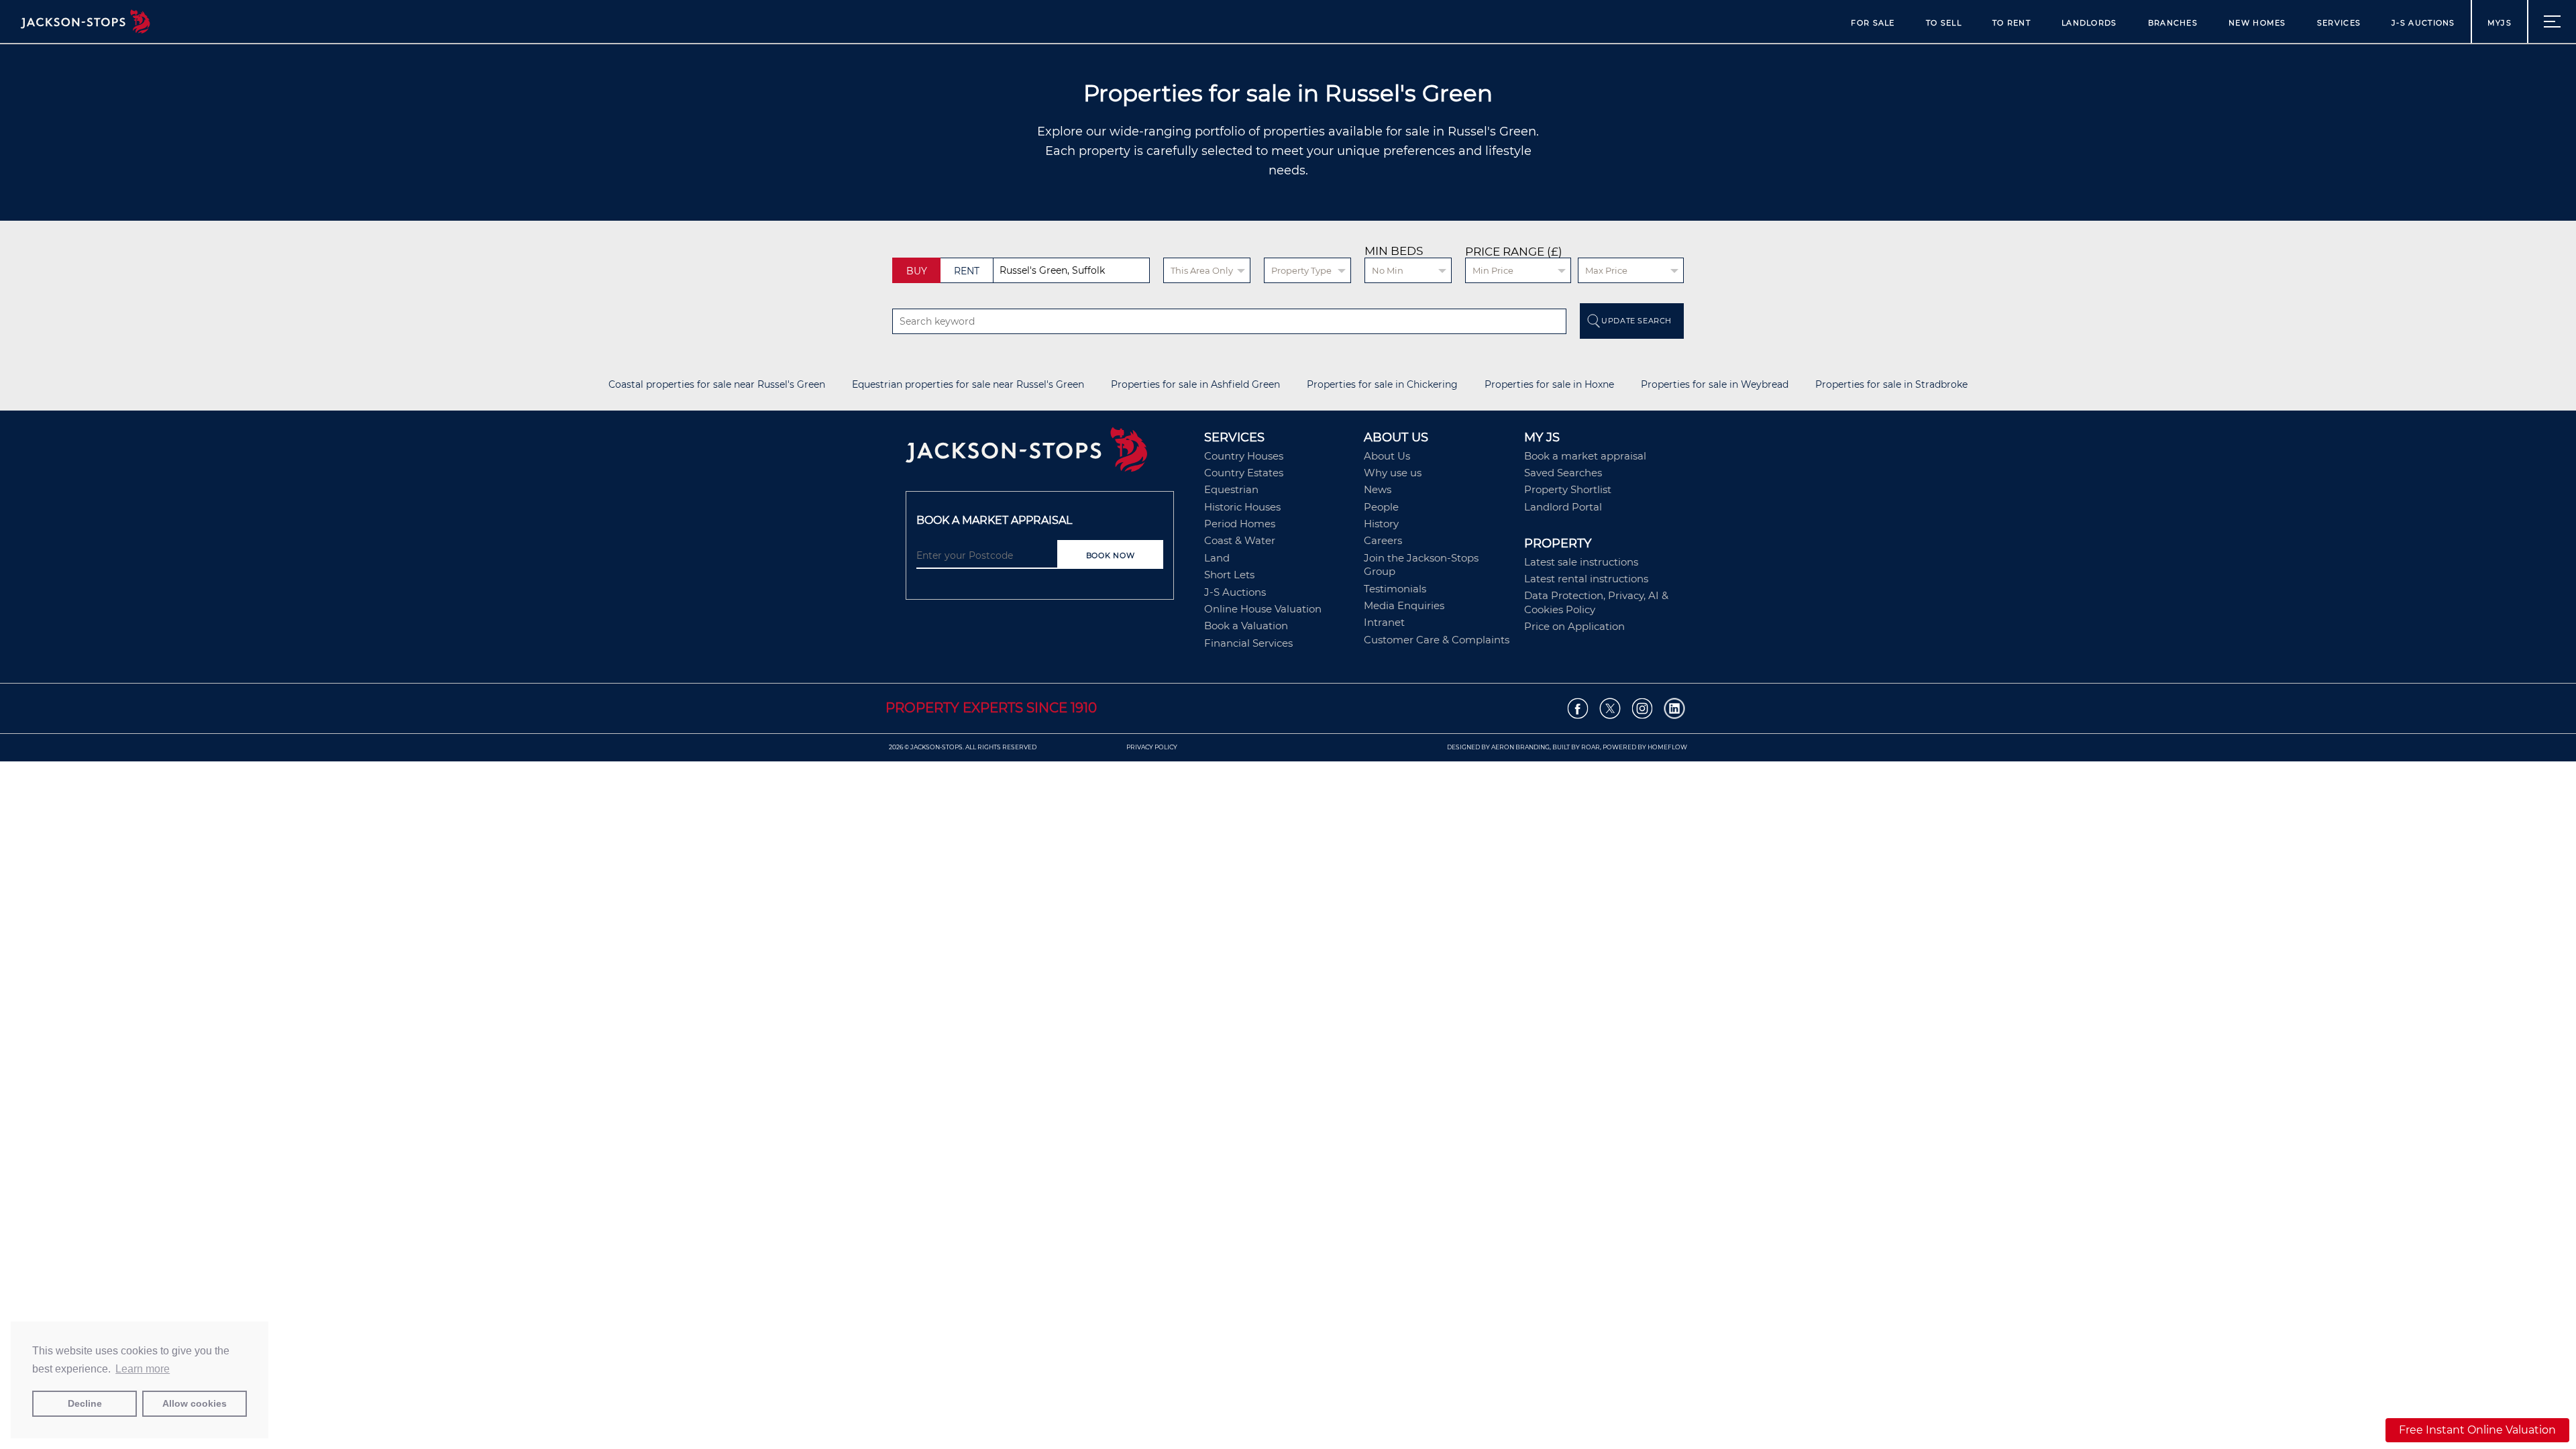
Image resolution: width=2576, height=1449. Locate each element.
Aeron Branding (1520, 747)
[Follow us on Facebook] (1578, 709)
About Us (1387, 456)
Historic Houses (1242, 507)
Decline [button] (85, 1403)
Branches (2173, 23)
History (1381, 524)
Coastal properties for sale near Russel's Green (717, 385)
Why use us (1393, 473)
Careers (1383, 540)
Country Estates (1244, 473)
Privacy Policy (1152, 747)
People (1381, 507)
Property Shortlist (1568, 489)
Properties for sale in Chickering (1382, 385)
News (1378, 489)
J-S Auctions (2423, 23)
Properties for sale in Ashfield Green (1195, 385)
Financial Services (1248, 643)
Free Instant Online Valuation (2477, 1430)
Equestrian (1231, 489)
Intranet (1384, 622)
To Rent (2011, 23)
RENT (967, 271)
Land (1217, 558)
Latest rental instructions (1586, 579)
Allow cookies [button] (195, 1403)
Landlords (2089, 23)
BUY (917, 271)
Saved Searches (1563, 473)
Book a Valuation (1246, 626)
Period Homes (1240, 524)
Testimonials (1395, 589)
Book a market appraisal (1585, 456)
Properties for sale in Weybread (1715, 385)
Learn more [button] (143, 1369)
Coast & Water (1240, 540)
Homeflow (1667, 747)
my (2500, 23)
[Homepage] (1048, 454)
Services (2339, 23)
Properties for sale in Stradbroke (1891, 385)
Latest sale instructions (1581, 562)
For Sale (1873, 23)
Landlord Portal (1563, 507)
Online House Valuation (1263, 609)
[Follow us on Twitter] (1610, 709)
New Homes (2257, 23)
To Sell (1944, 23)
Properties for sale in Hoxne (1549, 385)
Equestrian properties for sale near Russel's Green (968, 385)
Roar (1591, 747)
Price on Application (1574, 626)
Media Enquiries (1404, 605)
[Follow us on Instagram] (1643, 709)
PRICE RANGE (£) (1514, 252)
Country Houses (1244, 456)
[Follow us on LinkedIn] (1675, 709)
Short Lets (1229, 575)
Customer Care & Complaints (1437, 640)
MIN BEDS (1394, 251)
